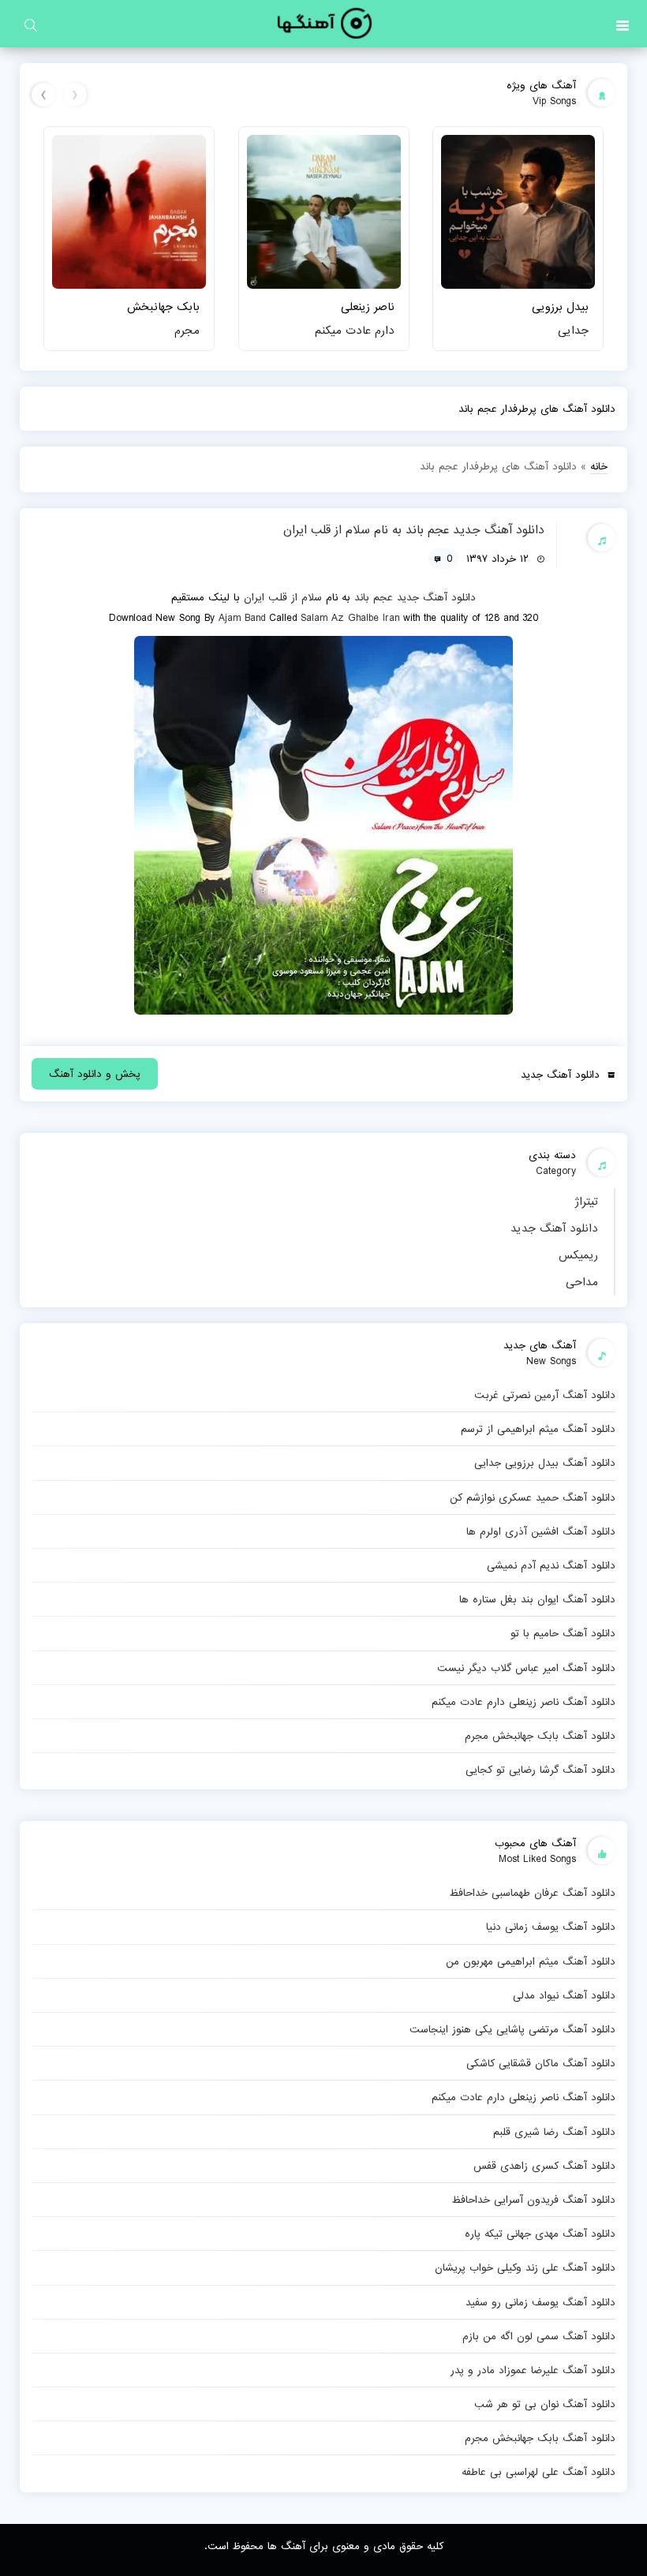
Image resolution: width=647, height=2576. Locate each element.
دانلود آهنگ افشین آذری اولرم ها (541, 1531)
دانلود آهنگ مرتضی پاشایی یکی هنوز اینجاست (512, 2029)
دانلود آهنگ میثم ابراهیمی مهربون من (531, 1961)
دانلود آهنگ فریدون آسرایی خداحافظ (533, 2200)
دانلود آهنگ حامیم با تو (563, 1633)
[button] (623, 24)
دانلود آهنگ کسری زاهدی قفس (544, 2166)
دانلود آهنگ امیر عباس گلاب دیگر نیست (526, 1668)
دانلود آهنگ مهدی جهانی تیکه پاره (540, 2234)
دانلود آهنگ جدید (554, 1228)
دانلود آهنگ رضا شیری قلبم (554, 2132)
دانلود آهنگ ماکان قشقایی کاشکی (541, 2063)
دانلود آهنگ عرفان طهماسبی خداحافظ (532, 1893)
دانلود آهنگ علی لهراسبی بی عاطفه (539, 2472)
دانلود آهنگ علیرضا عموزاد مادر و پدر (533, 2370)
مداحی (582, 1282)
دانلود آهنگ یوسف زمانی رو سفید (540, 2302)
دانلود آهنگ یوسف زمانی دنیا (551, 1927)
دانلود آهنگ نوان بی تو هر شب (545, 2404)
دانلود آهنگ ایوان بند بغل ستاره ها (537, 1599)
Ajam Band (242, 618)
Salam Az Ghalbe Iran (350, 618)
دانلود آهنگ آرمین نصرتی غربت (545, 1395)
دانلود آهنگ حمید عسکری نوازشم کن (533, 1497)
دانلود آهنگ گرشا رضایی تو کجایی (540, 1770)
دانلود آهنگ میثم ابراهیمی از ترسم (538, 1429)
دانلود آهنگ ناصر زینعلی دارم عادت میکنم (524, 1702)
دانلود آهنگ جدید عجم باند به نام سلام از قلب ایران (414, 530)
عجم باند (374, 597)
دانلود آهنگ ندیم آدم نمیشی (551, 1565)
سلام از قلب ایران (283, 597)
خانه (599, 466)
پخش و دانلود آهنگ (95, 1074)
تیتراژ (586, 1202)
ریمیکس (578, 1255)
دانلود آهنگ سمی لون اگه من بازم (539, 2336)
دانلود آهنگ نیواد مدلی (564, 1995)
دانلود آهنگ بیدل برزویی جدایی (545, 1463)
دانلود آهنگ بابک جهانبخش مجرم (540, 1736)
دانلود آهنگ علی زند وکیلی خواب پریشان (525, 2268)
